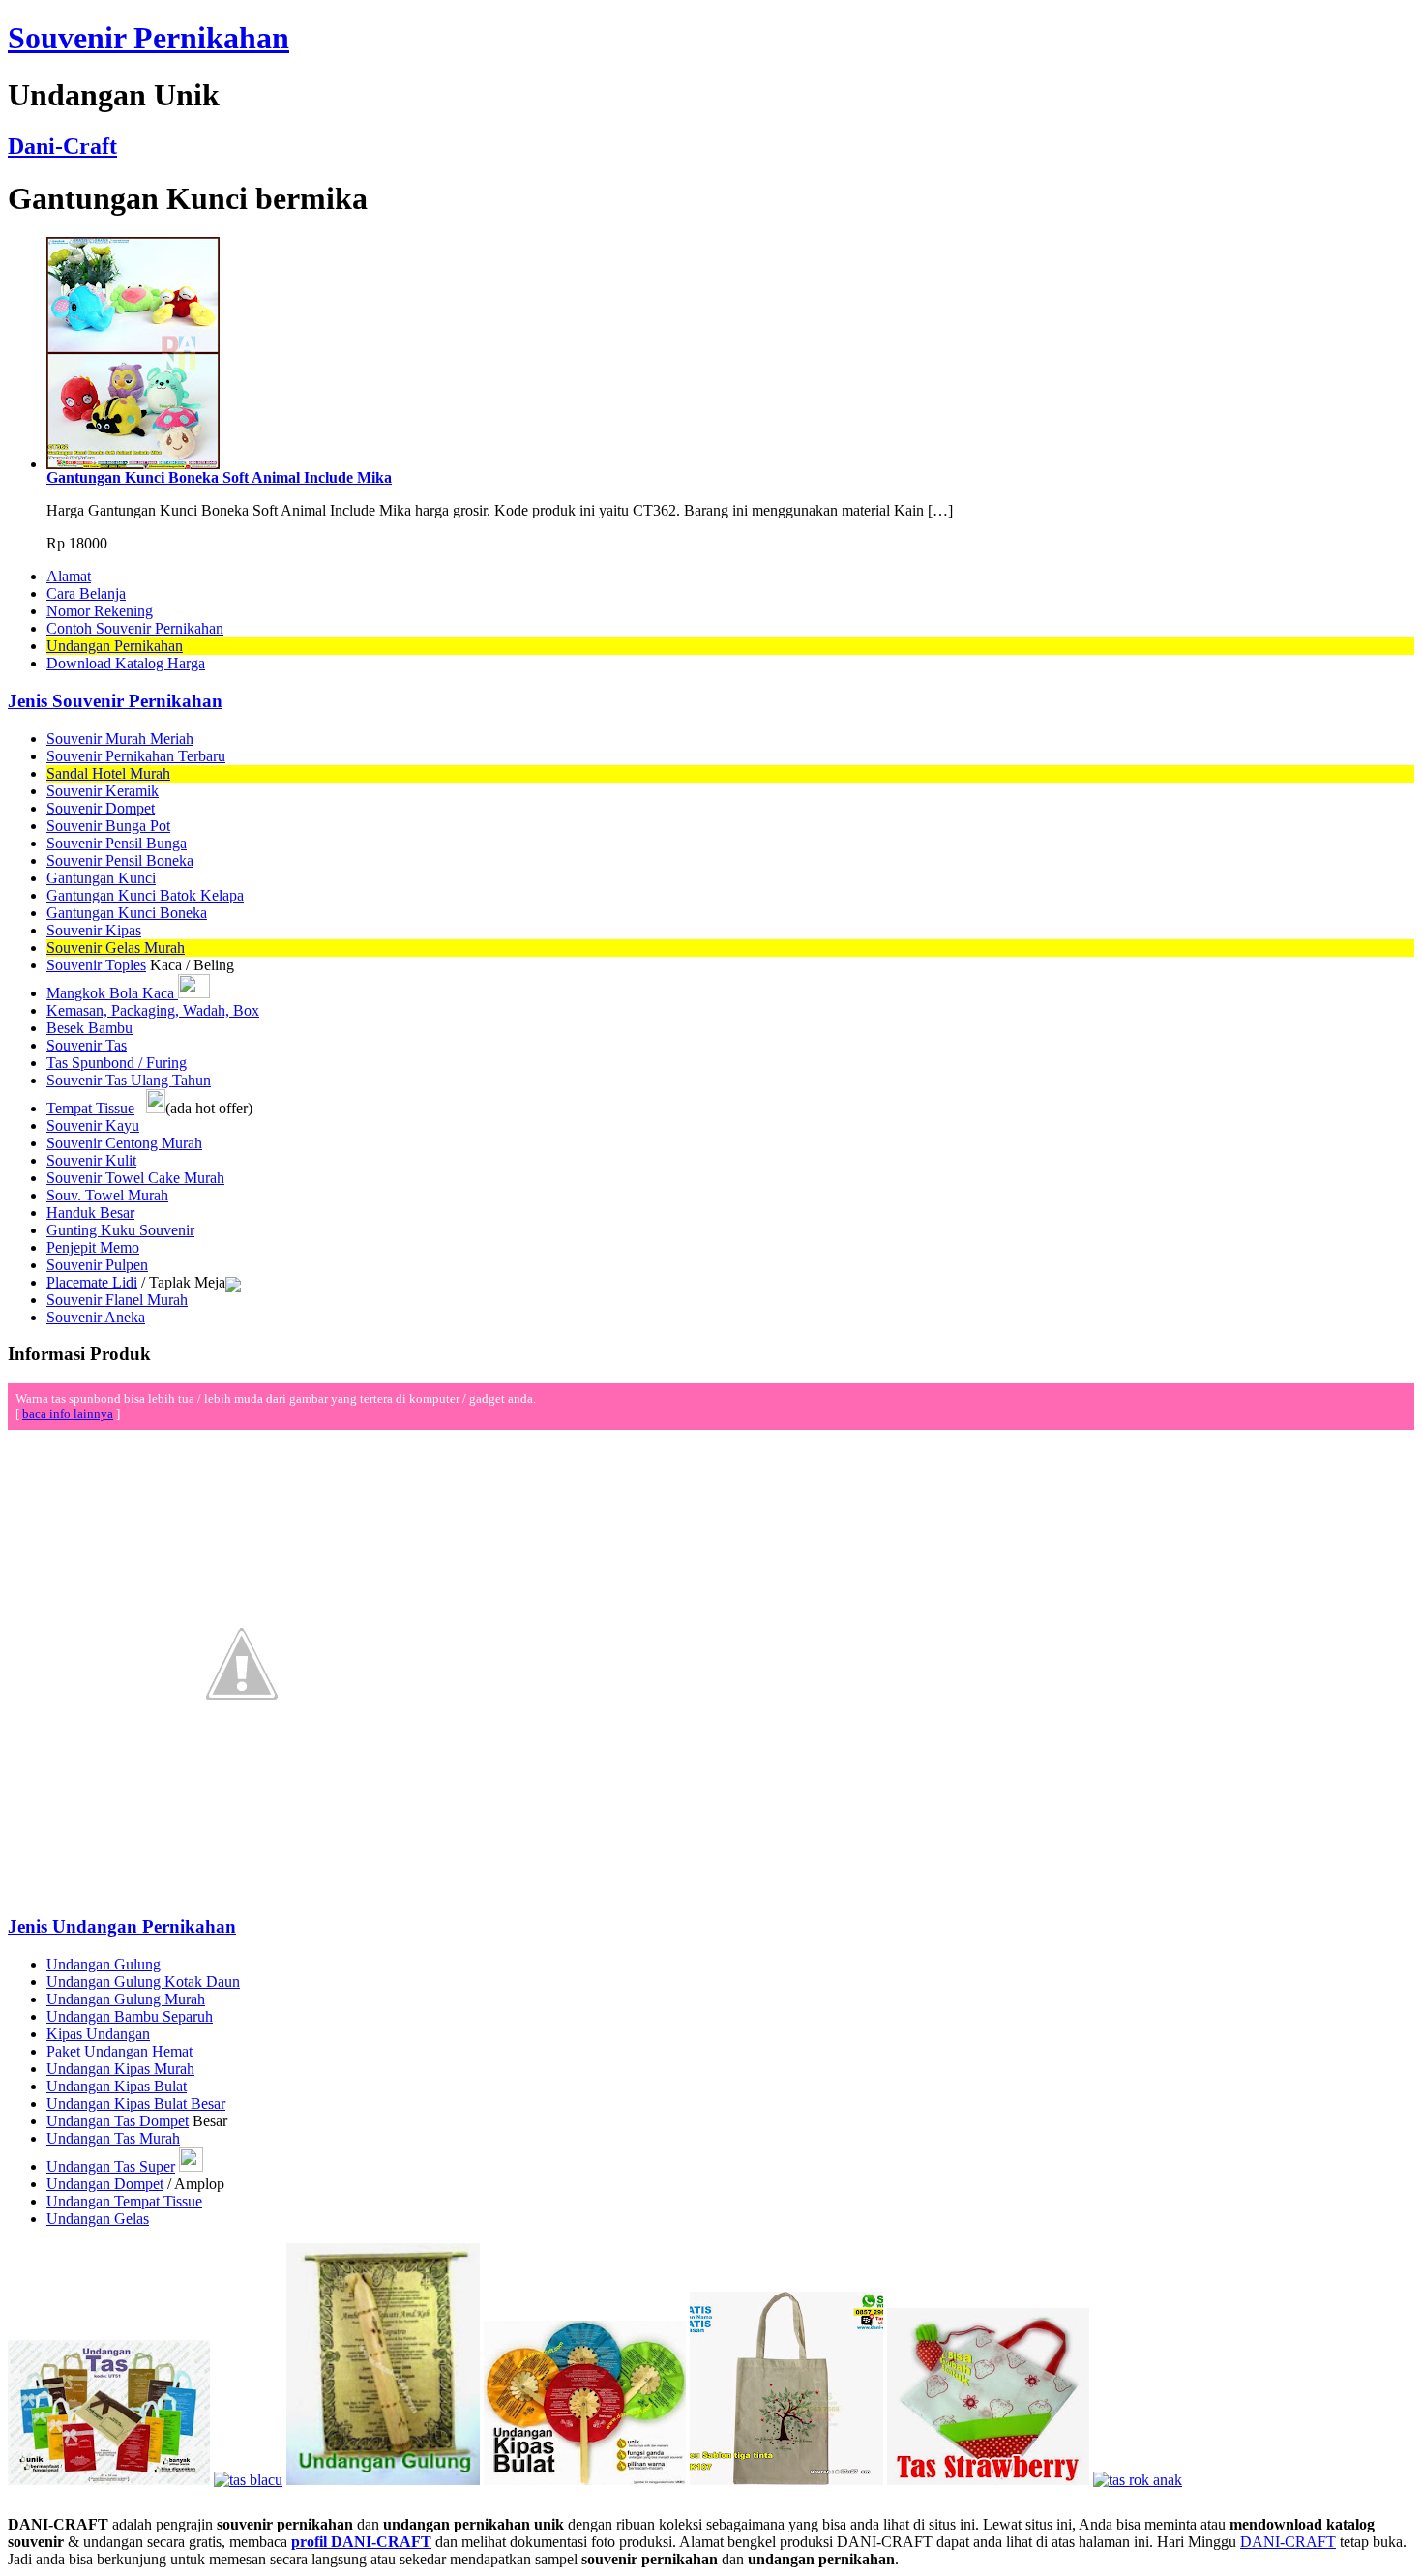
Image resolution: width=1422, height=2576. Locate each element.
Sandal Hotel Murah (108, 773)
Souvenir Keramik (103, 791)
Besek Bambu (89, 1028)
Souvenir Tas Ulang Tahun (129, 1080)
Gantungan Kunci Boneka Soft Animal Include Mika (219, 477)
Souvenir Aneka (96, 1317)
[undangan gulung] (383, 2480)
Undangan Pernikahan (115, 646)
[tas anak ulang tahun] (1138, 2480)
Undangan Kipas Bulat (117, 2086)
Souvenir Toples (96, 965)
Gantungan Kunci (101, 878)
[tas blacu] (248, 2480)
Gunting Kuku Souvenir (120, 1230)
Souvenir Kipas (94, 930)
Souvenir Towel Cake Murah (135, 1178)
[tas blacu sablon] (786, 2480)
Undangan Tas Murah (113, 2138)
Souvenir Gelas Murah (116, 947)
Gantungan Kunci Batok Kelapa (145, 895)
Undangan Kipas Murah (120, 2069)
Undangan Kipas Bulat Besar (136, 2103)
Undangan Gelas (98, 2219)
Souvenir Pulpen (97, 1265)
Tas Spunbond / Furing (117, 1063)
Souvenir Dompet (101, 808)
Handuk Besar (90, 1213)
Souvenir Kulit (91, 1160)
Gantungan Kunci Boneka (127, 913)
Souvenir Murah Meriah (120, 739)
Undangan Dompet (105, 2184)
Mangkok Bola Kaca (112, 993)
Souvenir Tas (87, 1045)
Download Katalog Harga (126, 663)
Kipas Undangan (98, 2034)
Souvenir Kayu (93, 1125)
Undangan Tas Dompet (118, 2121)
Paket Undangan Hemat (119, 2051)
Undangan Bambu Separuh (130, 2016)
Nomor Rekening (100, 611)
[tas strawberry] (988, 2480)
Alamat (69, 576)
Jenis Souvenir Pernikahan (115, 701)
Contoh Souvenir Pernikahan (135, 628)
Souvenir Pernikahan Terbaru (136, 756)
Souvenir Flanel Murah (117, 1300)
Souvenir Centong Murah (124, 1143)
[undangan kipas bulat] (585, 2480)
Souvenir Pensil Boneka (120, 860)
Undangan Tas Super (111, 2166)
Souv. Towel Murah (107, 1195)
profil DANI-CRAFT (361, 2542)
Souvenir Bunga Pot (108, 826)
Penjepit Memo (93, 1247)
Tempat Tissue (90, 1108)
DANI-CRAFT (1288, 2542)
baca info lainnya (68, 1414)
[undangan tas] (109, 2480)
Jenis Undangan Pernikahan (122, 1926)
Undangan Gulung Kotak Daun (143, 1982)
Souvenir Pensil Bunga (117, 843)
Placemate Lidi (92, 1282)
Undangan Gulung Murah (126, 1999)
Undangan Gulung (104, 1964)
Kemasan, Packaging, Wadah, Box (153, 1010)
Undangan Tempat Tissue (124, 2201)
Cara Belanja (86, 593)
